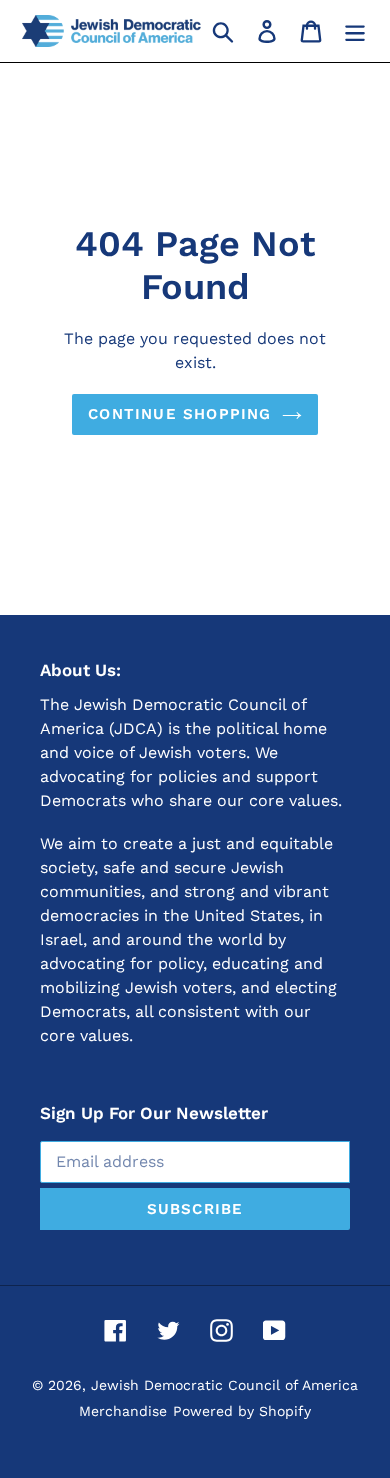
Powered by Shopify (242, 1411)
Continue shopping (179, 414)
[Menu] (355, 31)
